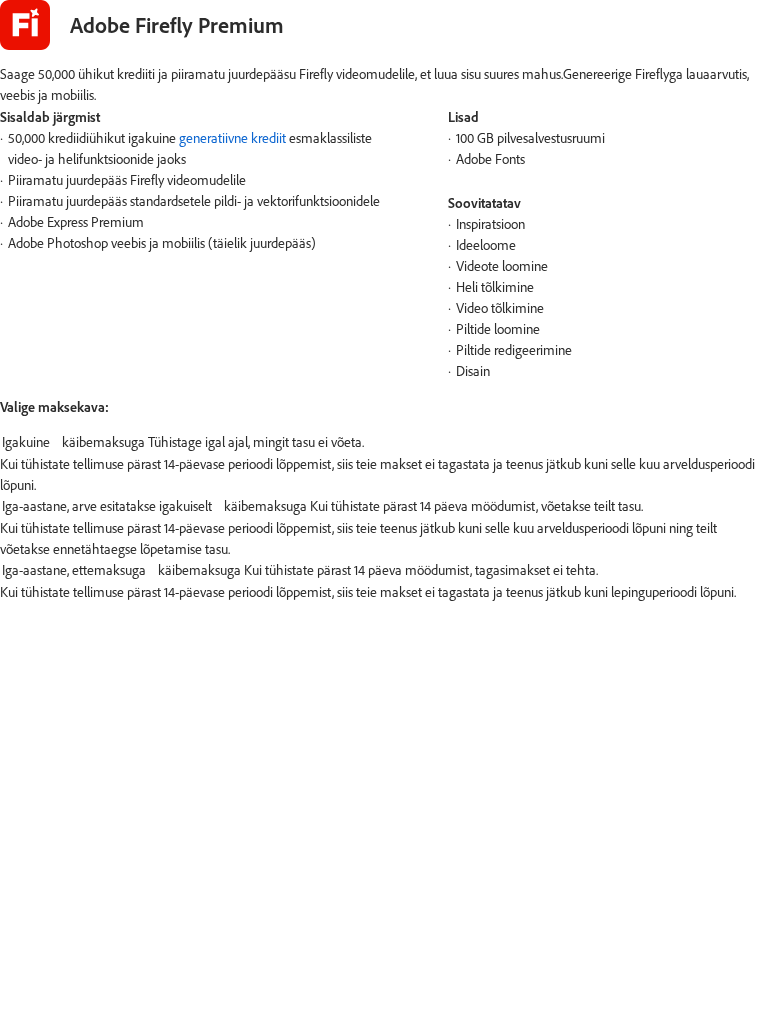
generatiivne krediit (232, 138)
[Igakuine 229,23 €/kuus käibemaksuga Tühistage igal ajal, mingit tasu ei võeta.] (384, 443)
